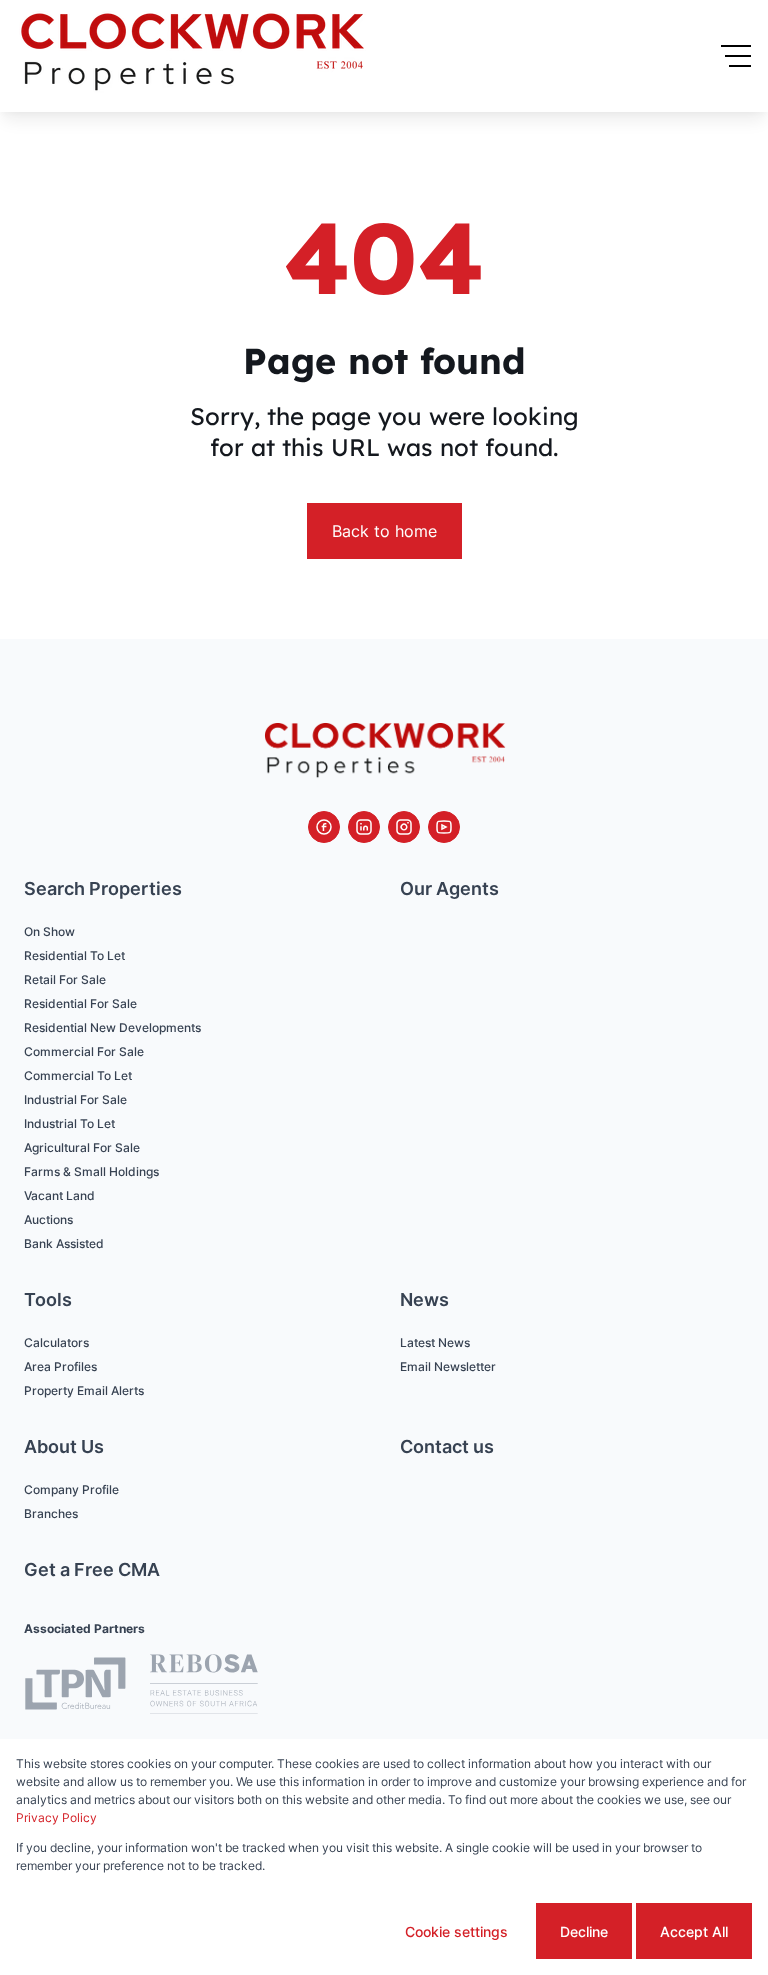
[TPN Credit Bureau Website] (75, 1686)
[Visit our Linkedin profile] (364, 827)
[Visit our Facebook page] (324, 827)
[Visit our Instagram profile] (404, 827)
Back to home (384, 531)
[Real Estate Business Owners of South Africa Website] (204, 1687)
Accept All (694, 1931)
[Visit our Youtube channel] (444, 827)
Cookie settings (456, 1931)
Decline (584, 1931)
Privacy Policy (56, 1817)
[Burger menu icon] (736, 56)
